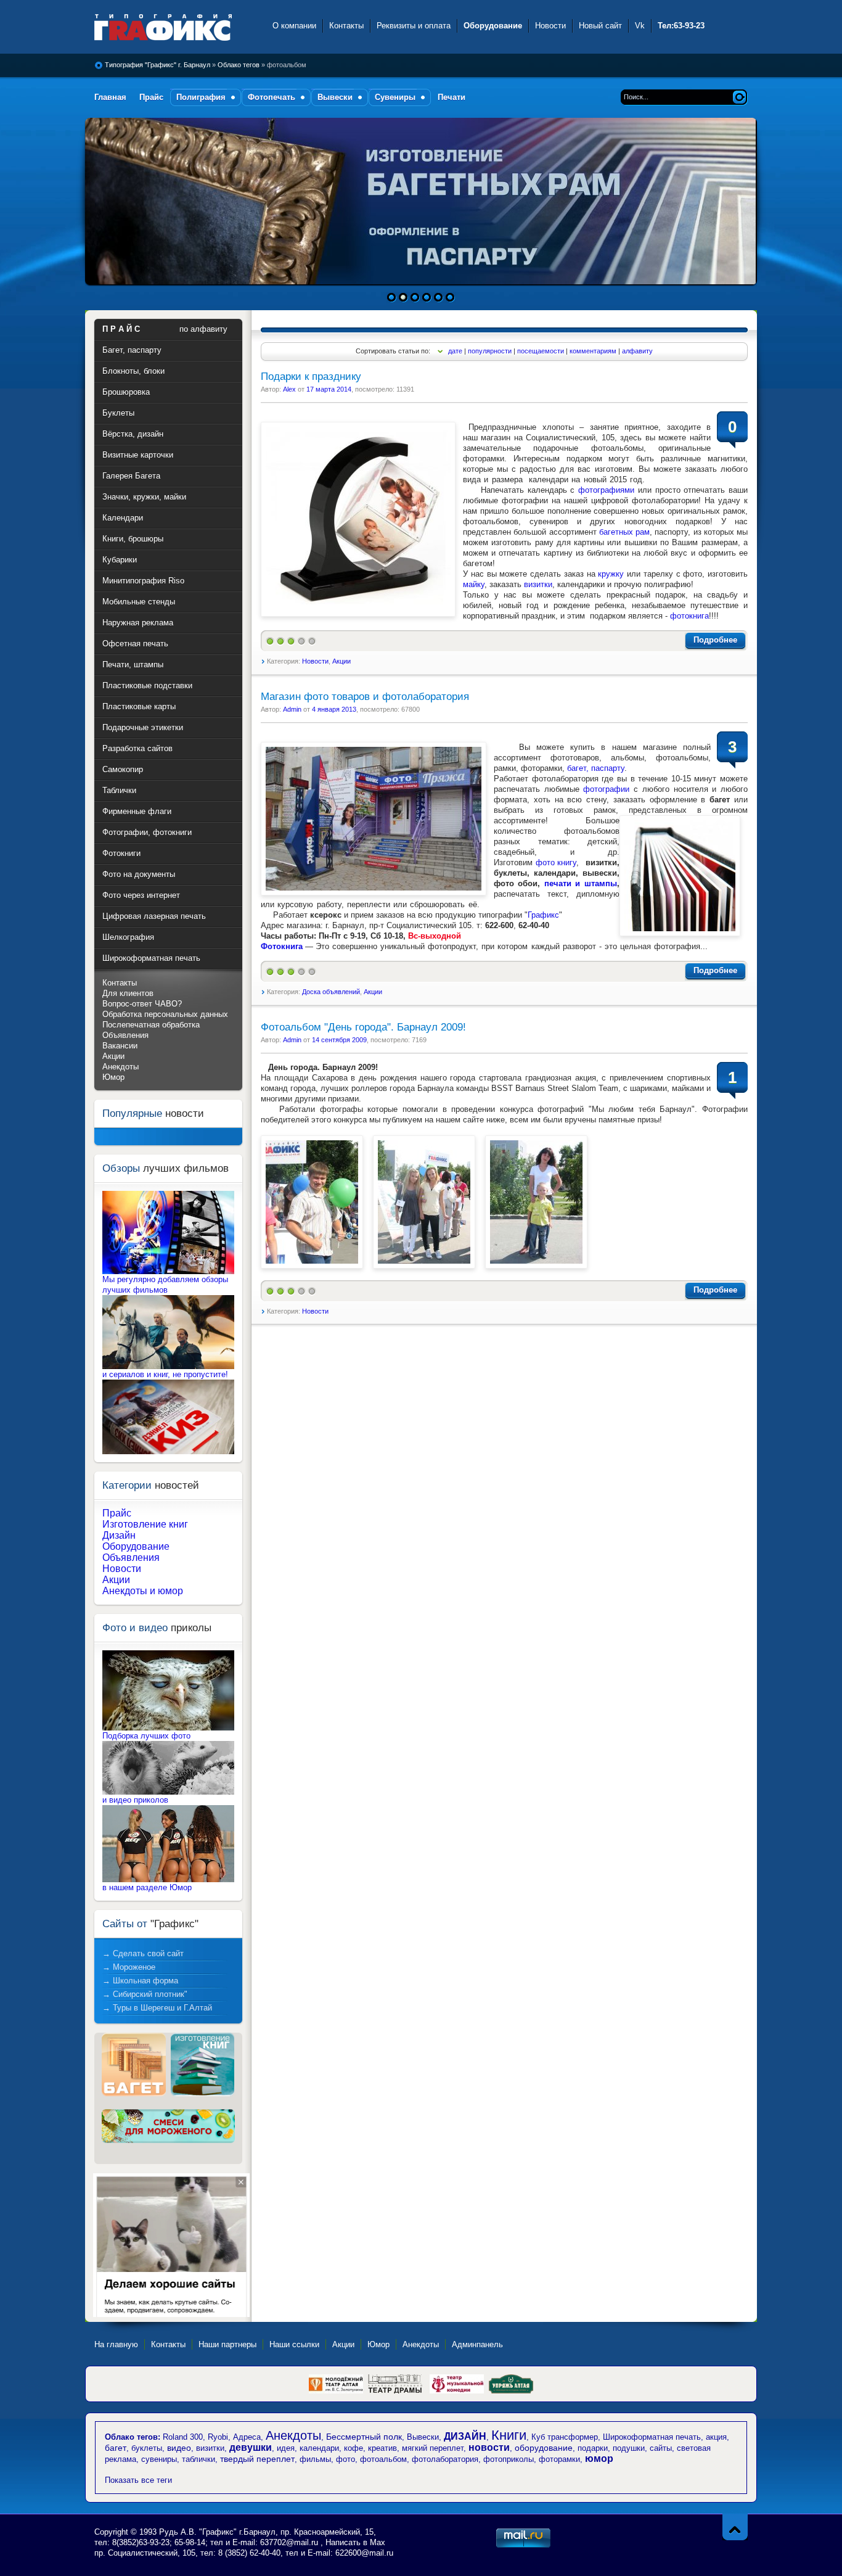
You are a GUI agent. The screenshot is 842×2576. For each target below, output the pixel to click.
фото (345, 2459)
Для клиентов (128, 993)
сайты (661, 2448)
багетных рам (624, 532)
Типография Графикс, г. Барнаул (176, 27)
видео (179, 2448)
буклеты (147, 2448)
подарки (593, 2448)
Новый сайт (600, 26)
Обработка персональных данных (165, 1014)
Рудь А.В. (179, 2532)
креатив (382, 2448)
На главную (116, 2344)
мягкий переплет (433, 2448)
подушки (629, 2448)
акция (716, 2437)
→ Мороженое (129, 1967)
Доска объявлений (331, 992)
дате (455, 351)
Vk (640, 26)
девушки (251, 2447)
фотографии (606, 789)
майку (474, 584)
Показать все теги (138, 2480)
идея (286, 2448)
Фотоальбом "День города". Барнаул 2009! (363, 1027)
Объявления (125, 1035)
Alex (289, 389)
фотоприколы (509, 2459)
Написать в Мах (355, 2542)
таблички (198, 2459)
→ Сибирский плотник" (145, 1994)
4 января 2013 (334, 709)
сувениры (159, 2459)
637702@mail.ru (289, 2542)
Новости (550, 26)
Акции (341, 661)
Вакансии (120, 1046)
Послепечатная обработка (151, 1025)
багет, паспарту (596, 768)
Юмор (113, 1077)
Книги (509, 2435)
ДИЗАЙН (465, 2436)
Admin (292, 709)
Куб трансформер (565, 2437)
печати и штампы (581, 883)
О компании (294, 26)
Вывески (423, 2437)
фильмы (315, 2459)
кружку (611, 574)
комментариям (593, 351)
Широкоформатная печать (652, 2437)
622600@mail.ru (364, 2553)
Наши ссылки (294, 2344)
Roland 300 (183, 2437)
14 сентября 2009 (339, 1040)
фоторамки (559, 2459)
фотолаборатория (445, 2459)
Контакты (346, 26)
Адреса (247, 2437)
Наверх (735, 2527)
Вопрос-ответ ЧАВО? (142, 1004)
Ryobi (218, 2437)
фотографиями (606, 490)
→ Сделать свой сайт (143, 1953)
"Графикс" (219, 2532)
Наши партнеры (227, 2344)
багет (116, 2448)
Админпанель (477, 2344)
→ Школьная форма (140, 1981)
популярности (490, 351)
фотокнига (689, 616)
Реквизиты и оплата (414, 26)
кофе (354, 2448)
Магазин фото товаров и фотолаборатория (365, 697)
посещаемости (541, 351)
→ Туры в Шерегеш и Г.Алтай (157, 2008)
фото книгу (556, 862)
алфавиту (637, 351)
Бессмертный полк (364, 2437)
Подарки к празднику (311, 377)
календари (319, 2448)
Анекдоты (121, 1067)
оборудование (544, 2448)
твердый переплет (257, 2459)
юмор (599, 2459)
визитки (538, 584)
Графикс (543, 915)
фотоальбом (383, 2459)
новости (489, 2447)
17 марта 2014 (329, 389)
